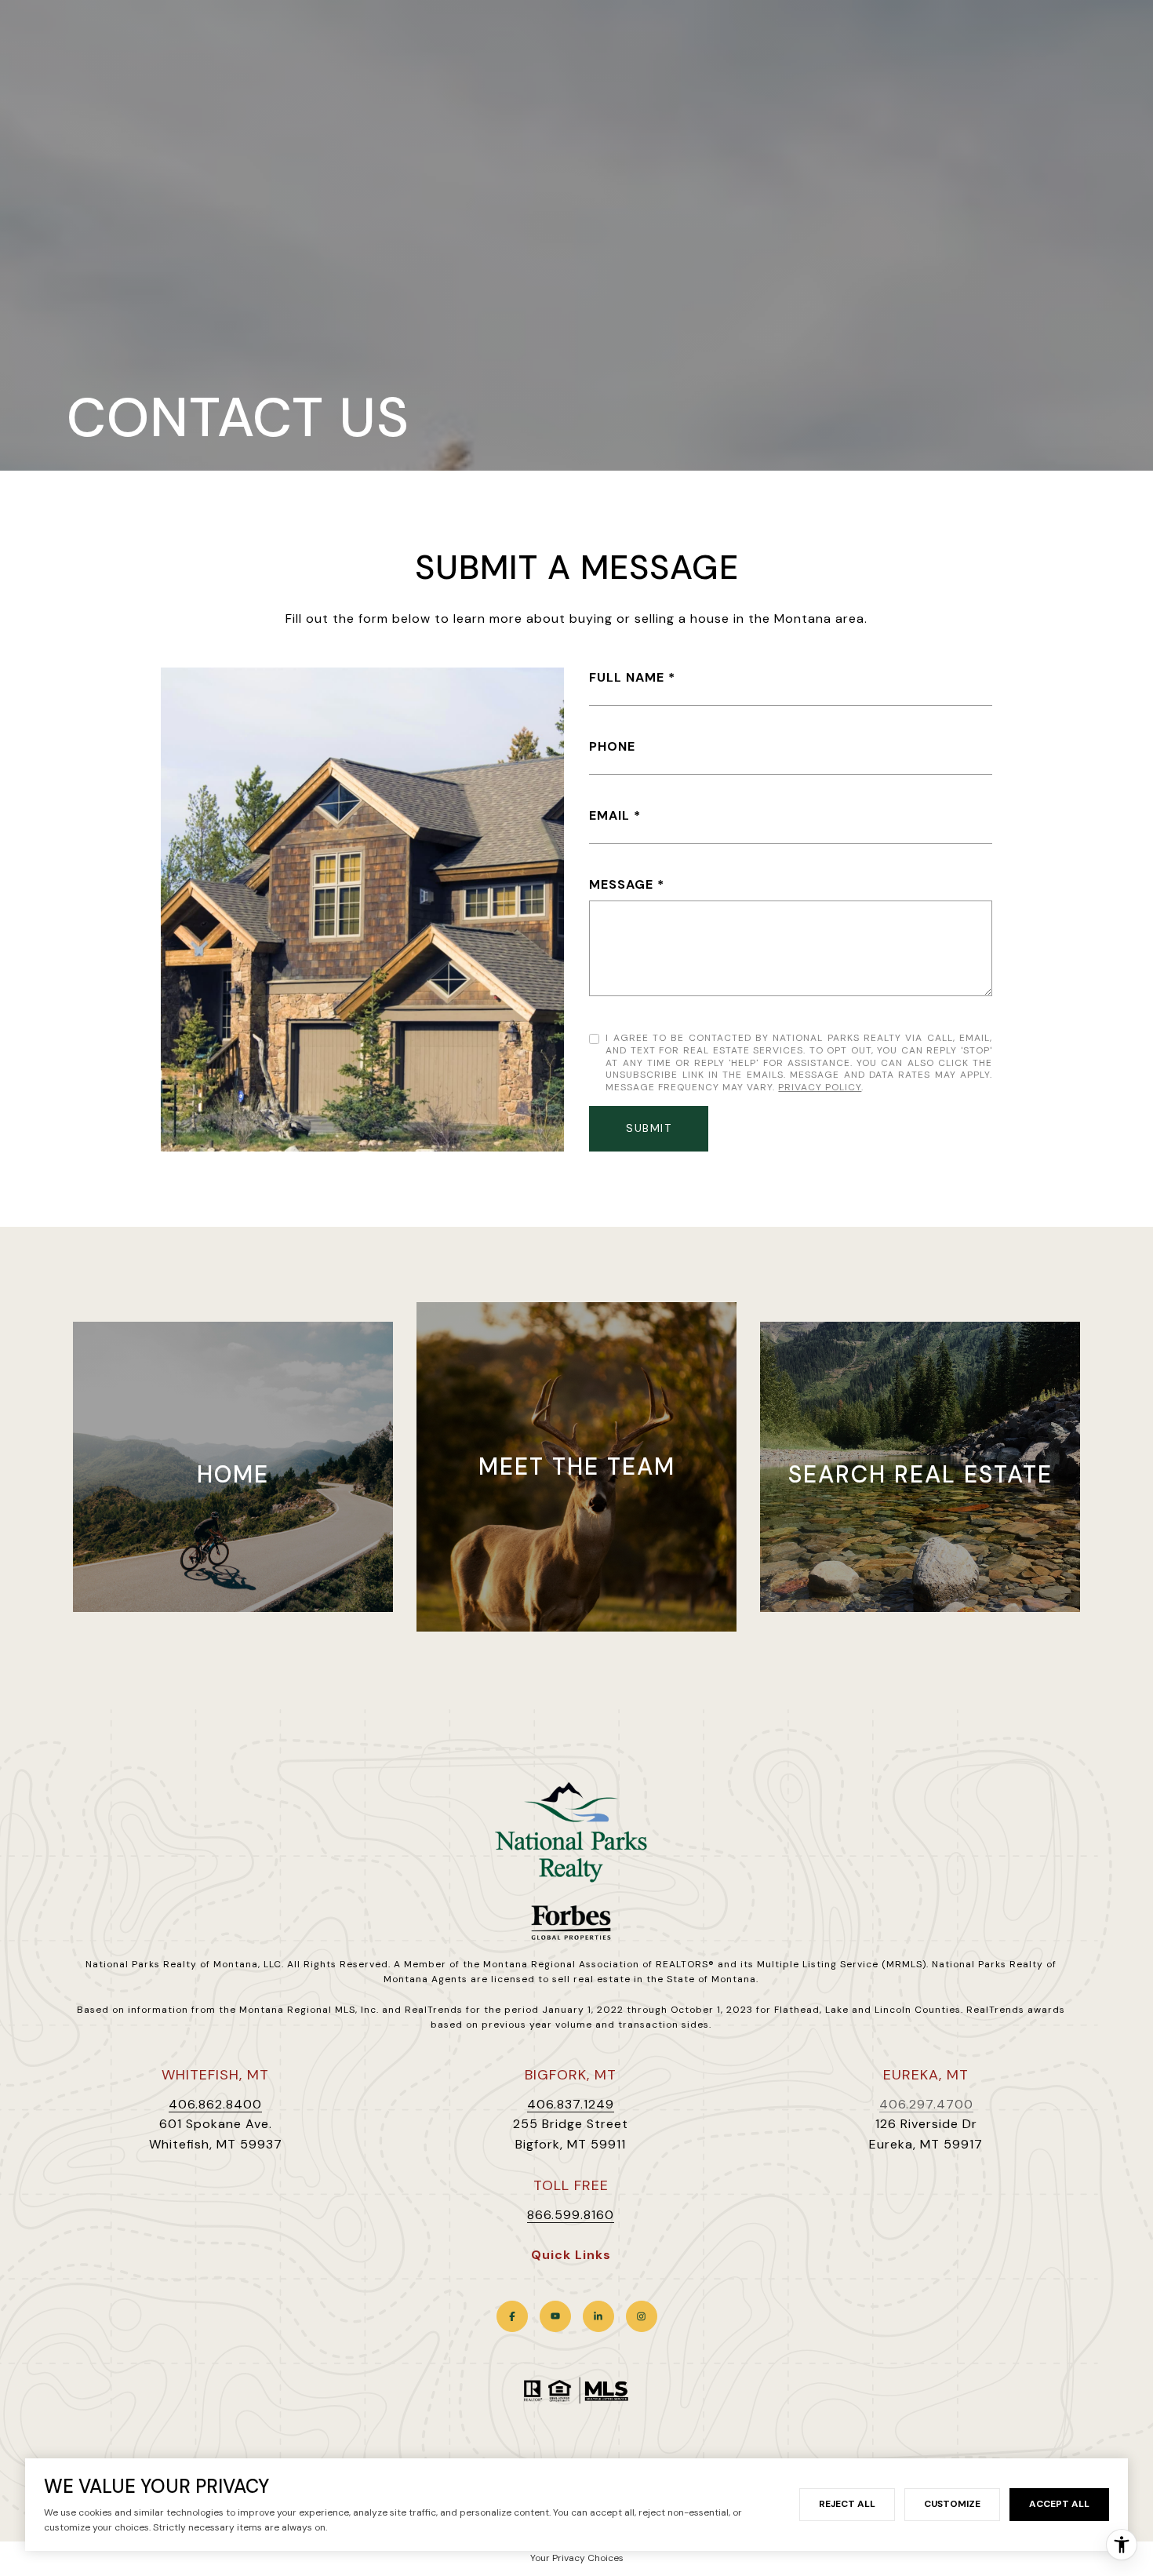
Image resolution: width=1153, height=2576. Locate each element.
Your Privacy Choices (577, 2558)
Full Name (627, 677)
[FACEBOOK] (512, 2316)
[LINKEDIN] (598, 2316)
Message (621, 884)
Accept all (1059, 2504)
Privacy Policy (820, 1087)
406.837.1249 (571, 2104)
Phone (612, 746)
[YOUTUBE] (555, 2316)
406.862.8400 (215, 2104)
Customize (952, 2504)
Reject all (847, 2504)
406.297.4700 (926, 2104)
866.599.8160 (571, 2215)
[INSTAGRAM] (642, 2316)
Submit (649, 1128)
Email (609, 815)
